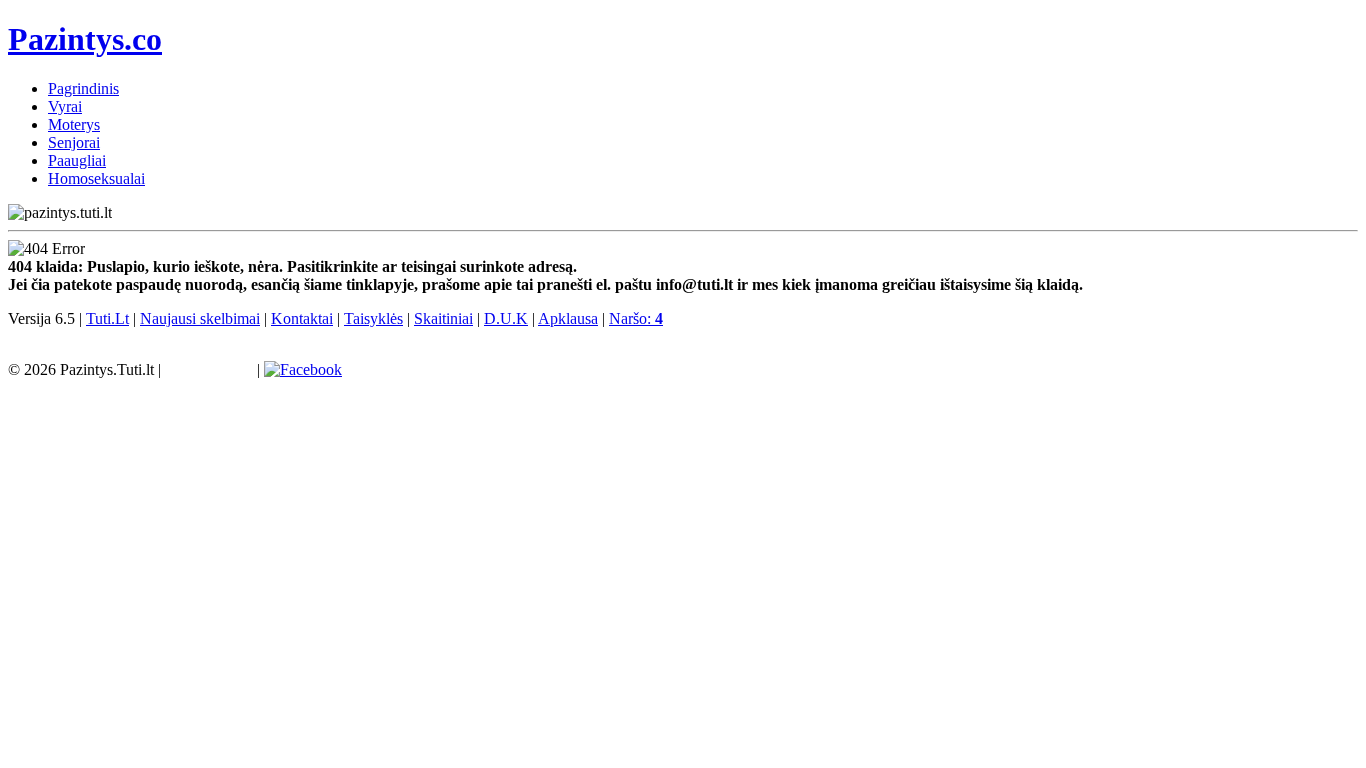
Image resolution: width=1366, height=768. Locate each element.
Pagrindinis (83, 88)
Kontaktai (302, 318)
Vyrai (65, 106)
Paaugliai (77, 160)
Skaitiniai (443, 318)
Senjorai (74, 142)
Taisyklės (373, 318)
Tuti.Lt (107, 318)
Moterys (74, 124)
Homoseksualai (96, 178)
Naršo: (636, 318)
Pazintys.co (85, 39)
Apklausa (568, 318)
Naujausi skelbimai (200, 318)
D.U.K (506, 318)
